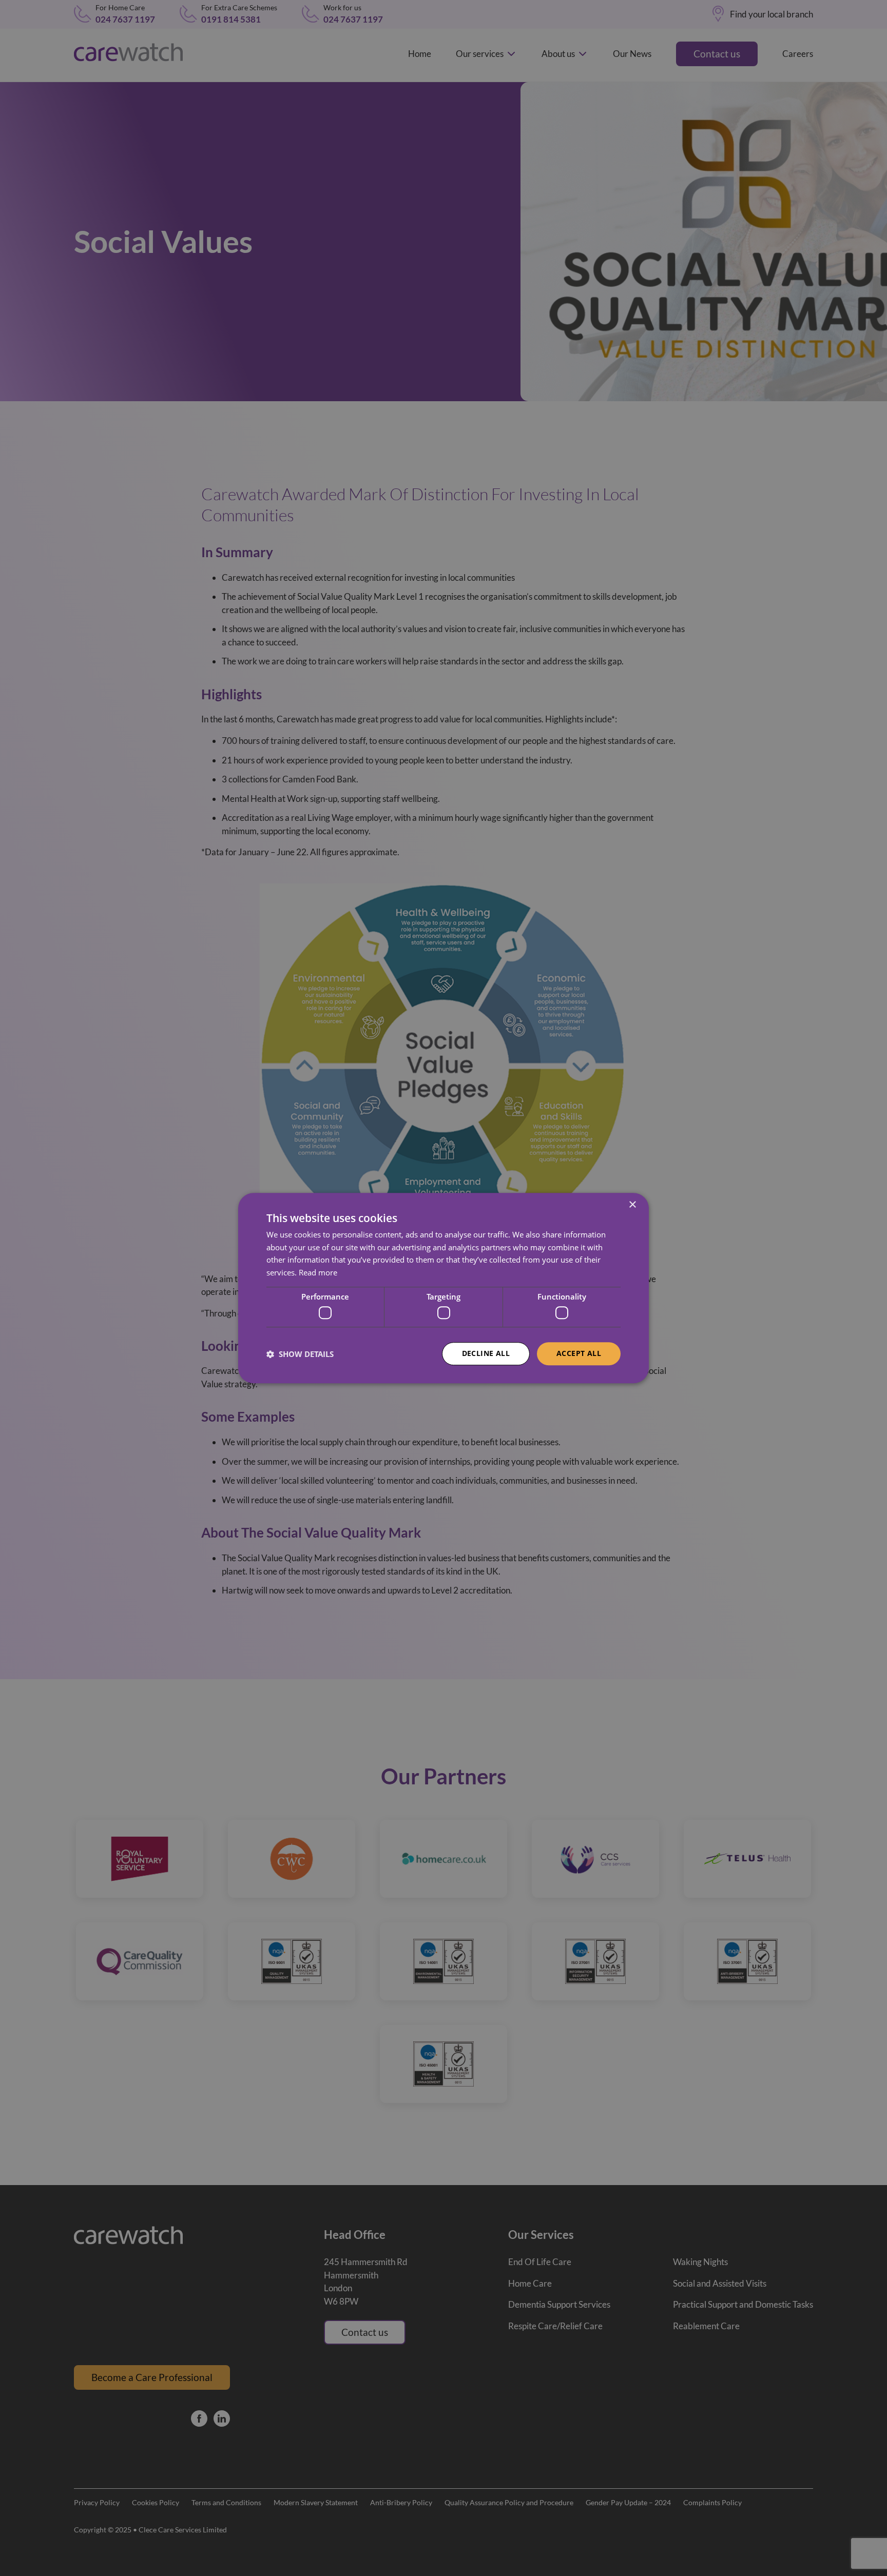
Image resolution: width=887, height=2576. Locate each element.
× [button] (632, 1205)
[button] (300, 1354)
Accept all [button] (579, 1354)
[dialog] (444, 1288)
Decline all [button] (486, 1354)
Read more (318, 1272)
